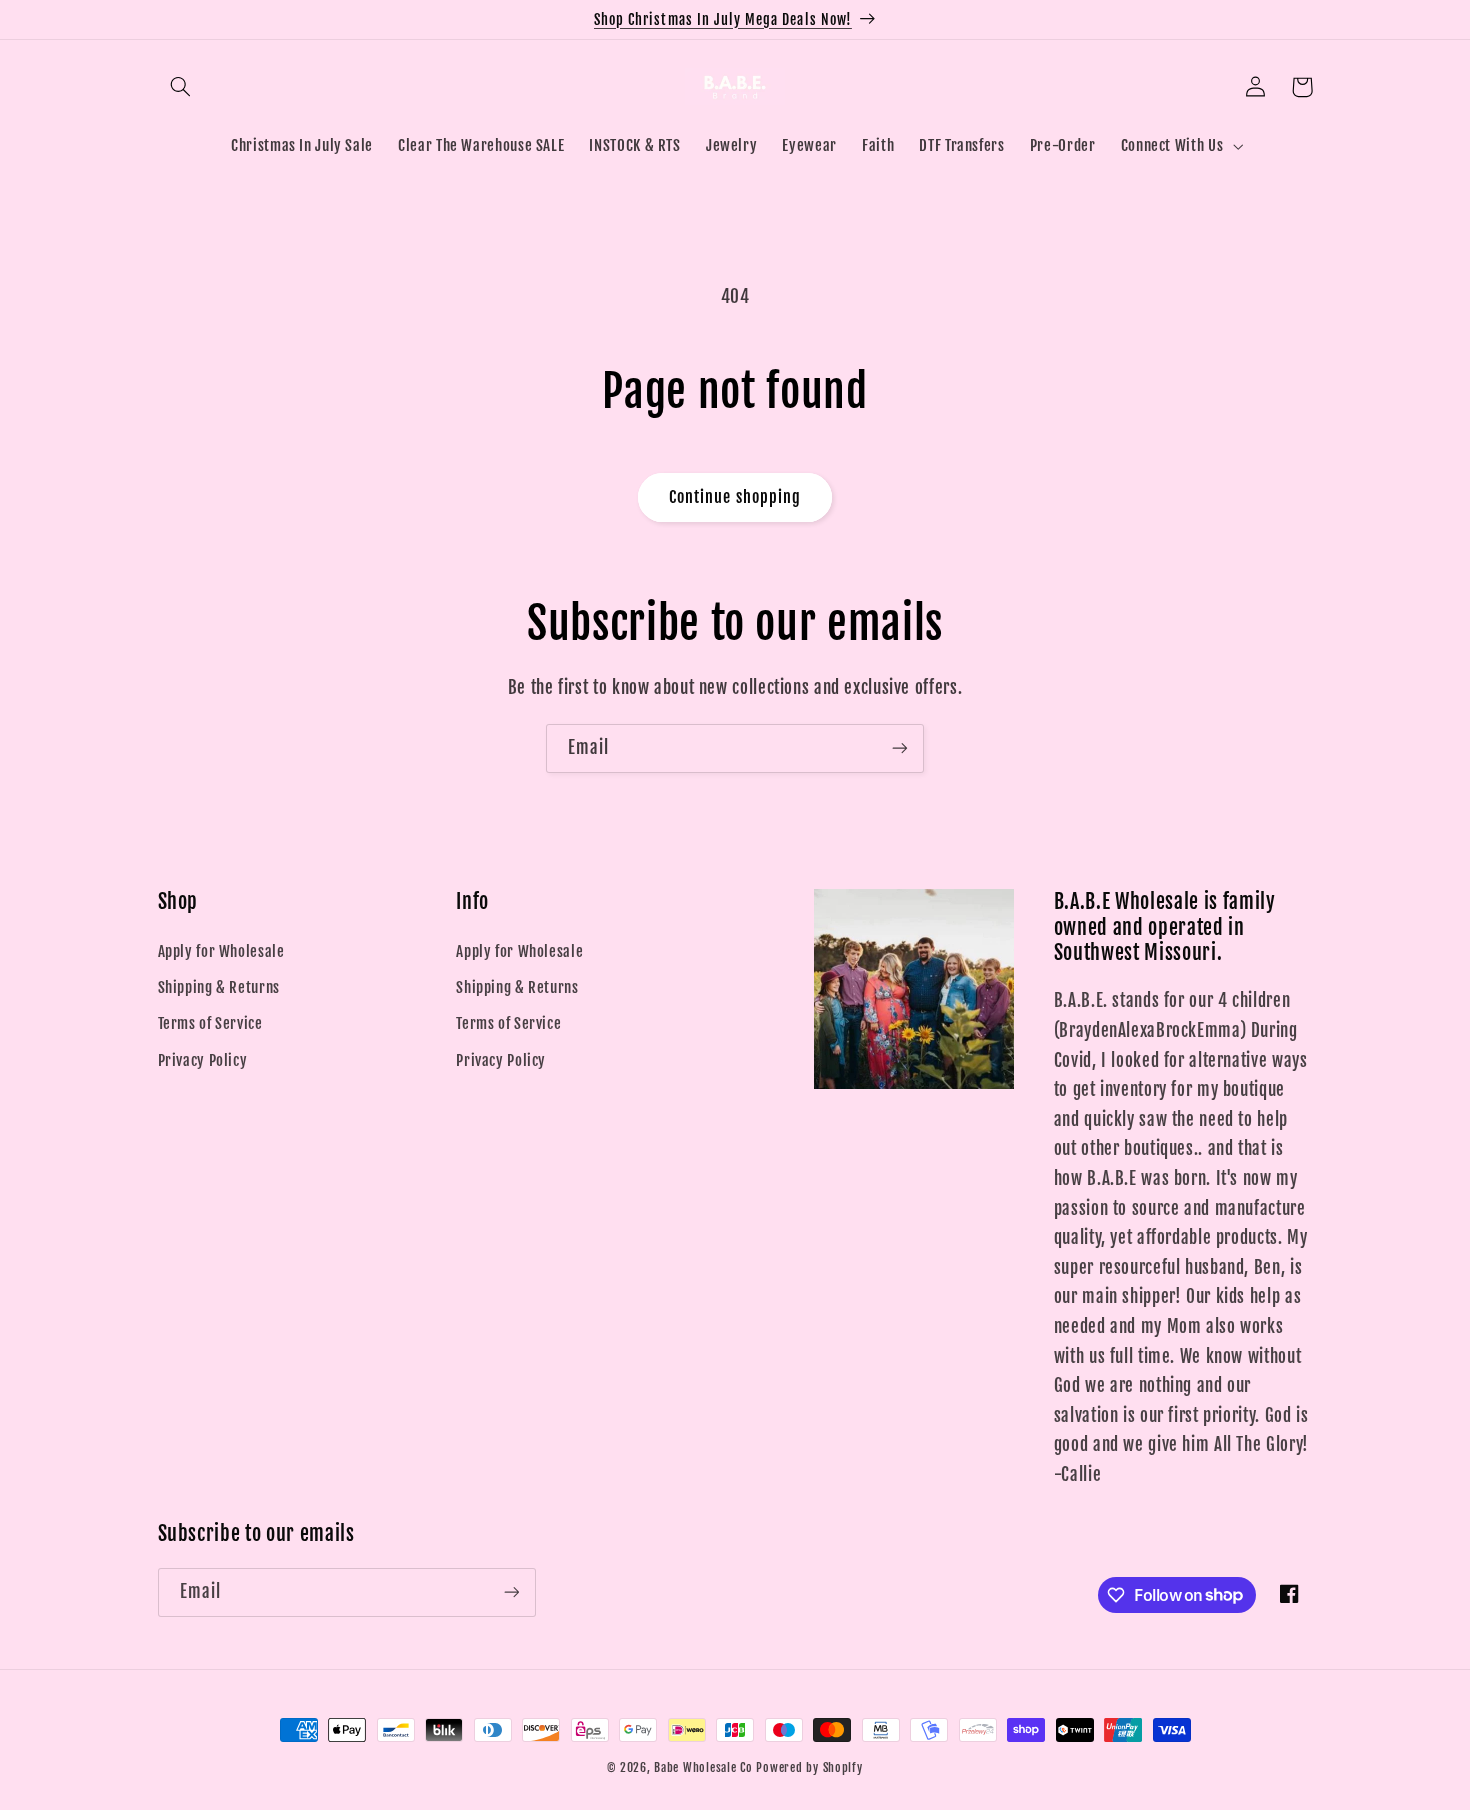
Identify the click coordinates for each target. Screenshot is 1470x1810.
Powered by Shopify (809, 1767)
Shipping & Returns (219, 987)
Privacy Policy (203, 1060)
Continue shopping (735, 497)
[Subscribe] (900, 748)
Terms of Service (210, 1023)
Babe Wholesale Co (703, 1767)
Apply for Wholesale (221, 951)
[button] (181, 87)
